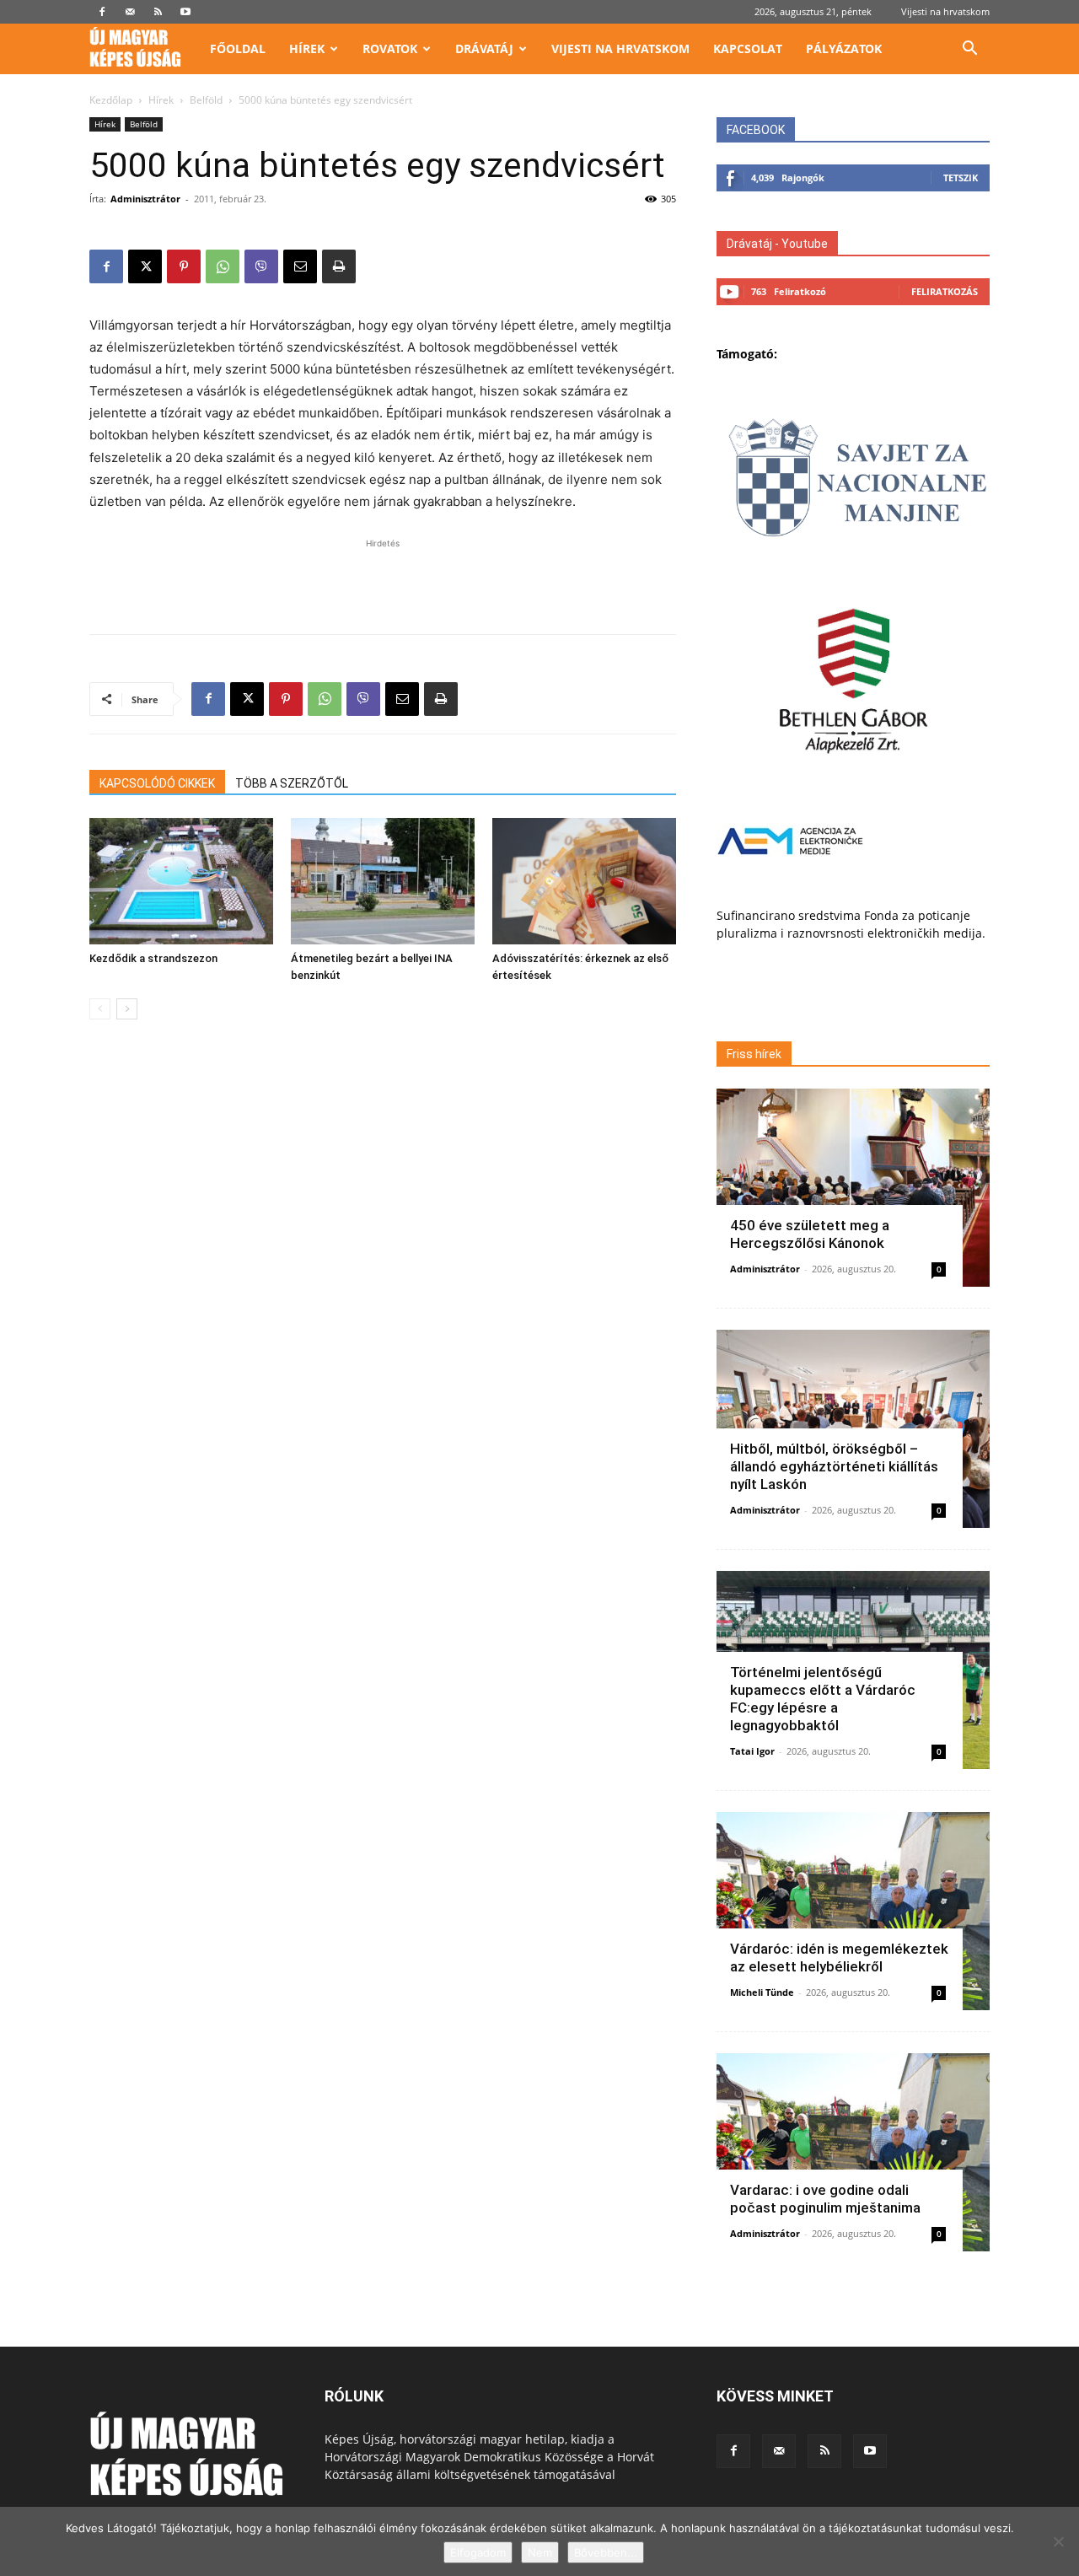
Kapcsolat (748, 48)
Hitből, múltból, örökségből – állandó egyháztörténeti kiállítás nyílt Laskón (834, 1466)
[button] (969, 50)
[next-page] (127, 1009)
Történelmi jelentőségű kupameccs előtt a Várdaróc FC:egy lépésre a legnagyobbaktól (823, 1699)
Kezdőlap (111, 100)
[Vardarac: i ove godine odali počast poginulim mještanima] (853, 2152)
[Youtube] (185, 12)
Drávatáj (484, 48)
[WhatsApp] (223, 266)
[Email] (300, 266)
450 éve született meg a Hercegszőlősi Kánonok (810, 1234)
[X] (145, 266)
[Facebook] (102, 12)
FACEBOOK (756, 130)
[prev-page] (100, 1009)
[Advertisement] (383, 578)
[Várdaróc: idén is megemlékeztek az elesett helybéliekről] (853, 1911)
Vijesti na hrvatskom (945, 11)
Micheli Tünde (762, 1992)
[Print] (339, 266)
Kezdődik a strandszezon (153, 958)
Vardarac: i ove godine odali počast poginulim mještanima (825, 2199)
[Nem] (1058, 2541)
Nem (540, 2552)
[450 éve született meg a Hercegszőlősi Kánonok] (853, 1188)
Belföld (206, 100)
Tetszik (961, 177)
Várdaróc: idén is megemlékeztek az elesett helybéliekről (839, 1958)
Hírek (307, 48)
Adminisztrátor (145, 199)
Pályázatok (844, 48)
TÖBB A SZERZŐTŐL (292, 783)
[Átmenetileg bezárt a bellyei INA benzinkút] (383, 881)
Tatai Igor (752, 1751)
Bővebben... (606, 2552)
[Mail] (130, 12)
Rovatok (390, 48)
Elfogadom (478, 2552)
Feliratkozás (945, 291)
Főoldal (238, 48)
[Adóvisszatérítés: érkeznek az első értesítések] (584, 881)
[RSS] (158, 12)
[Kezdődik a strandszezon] (181, 881)
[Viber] (261, 266)
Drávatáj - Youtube (777, 244)
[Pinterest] (184, 266)
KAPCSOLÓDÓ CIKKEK (157, 783)
